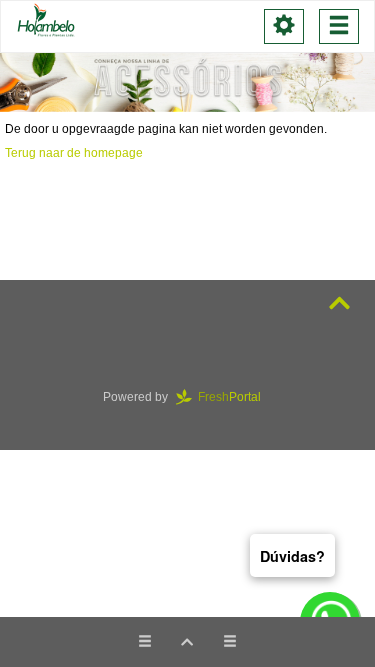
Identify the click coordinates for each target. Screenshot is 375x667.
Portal (235, 397)
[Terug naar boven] (339, 303)
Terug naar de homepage (74, 153)
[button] (187, 642)
